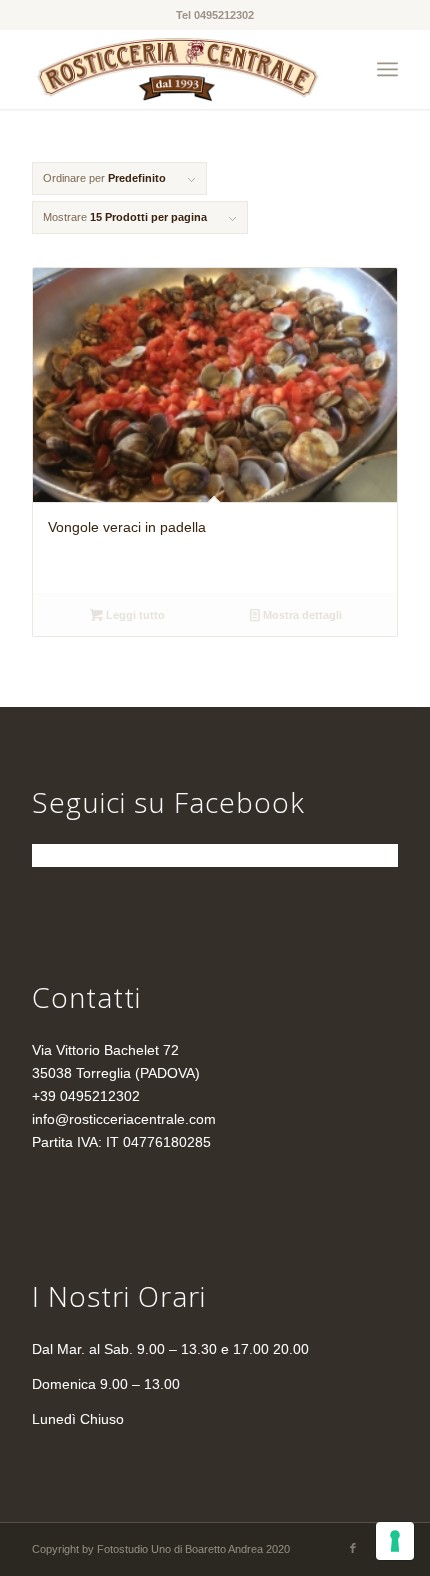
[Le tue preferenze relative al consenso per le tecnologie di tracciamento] (395, 1541)
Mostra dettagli (301, 615)
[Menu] (387, 69)
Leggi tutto (134, 615)
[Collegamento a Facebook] (353, 1548)
